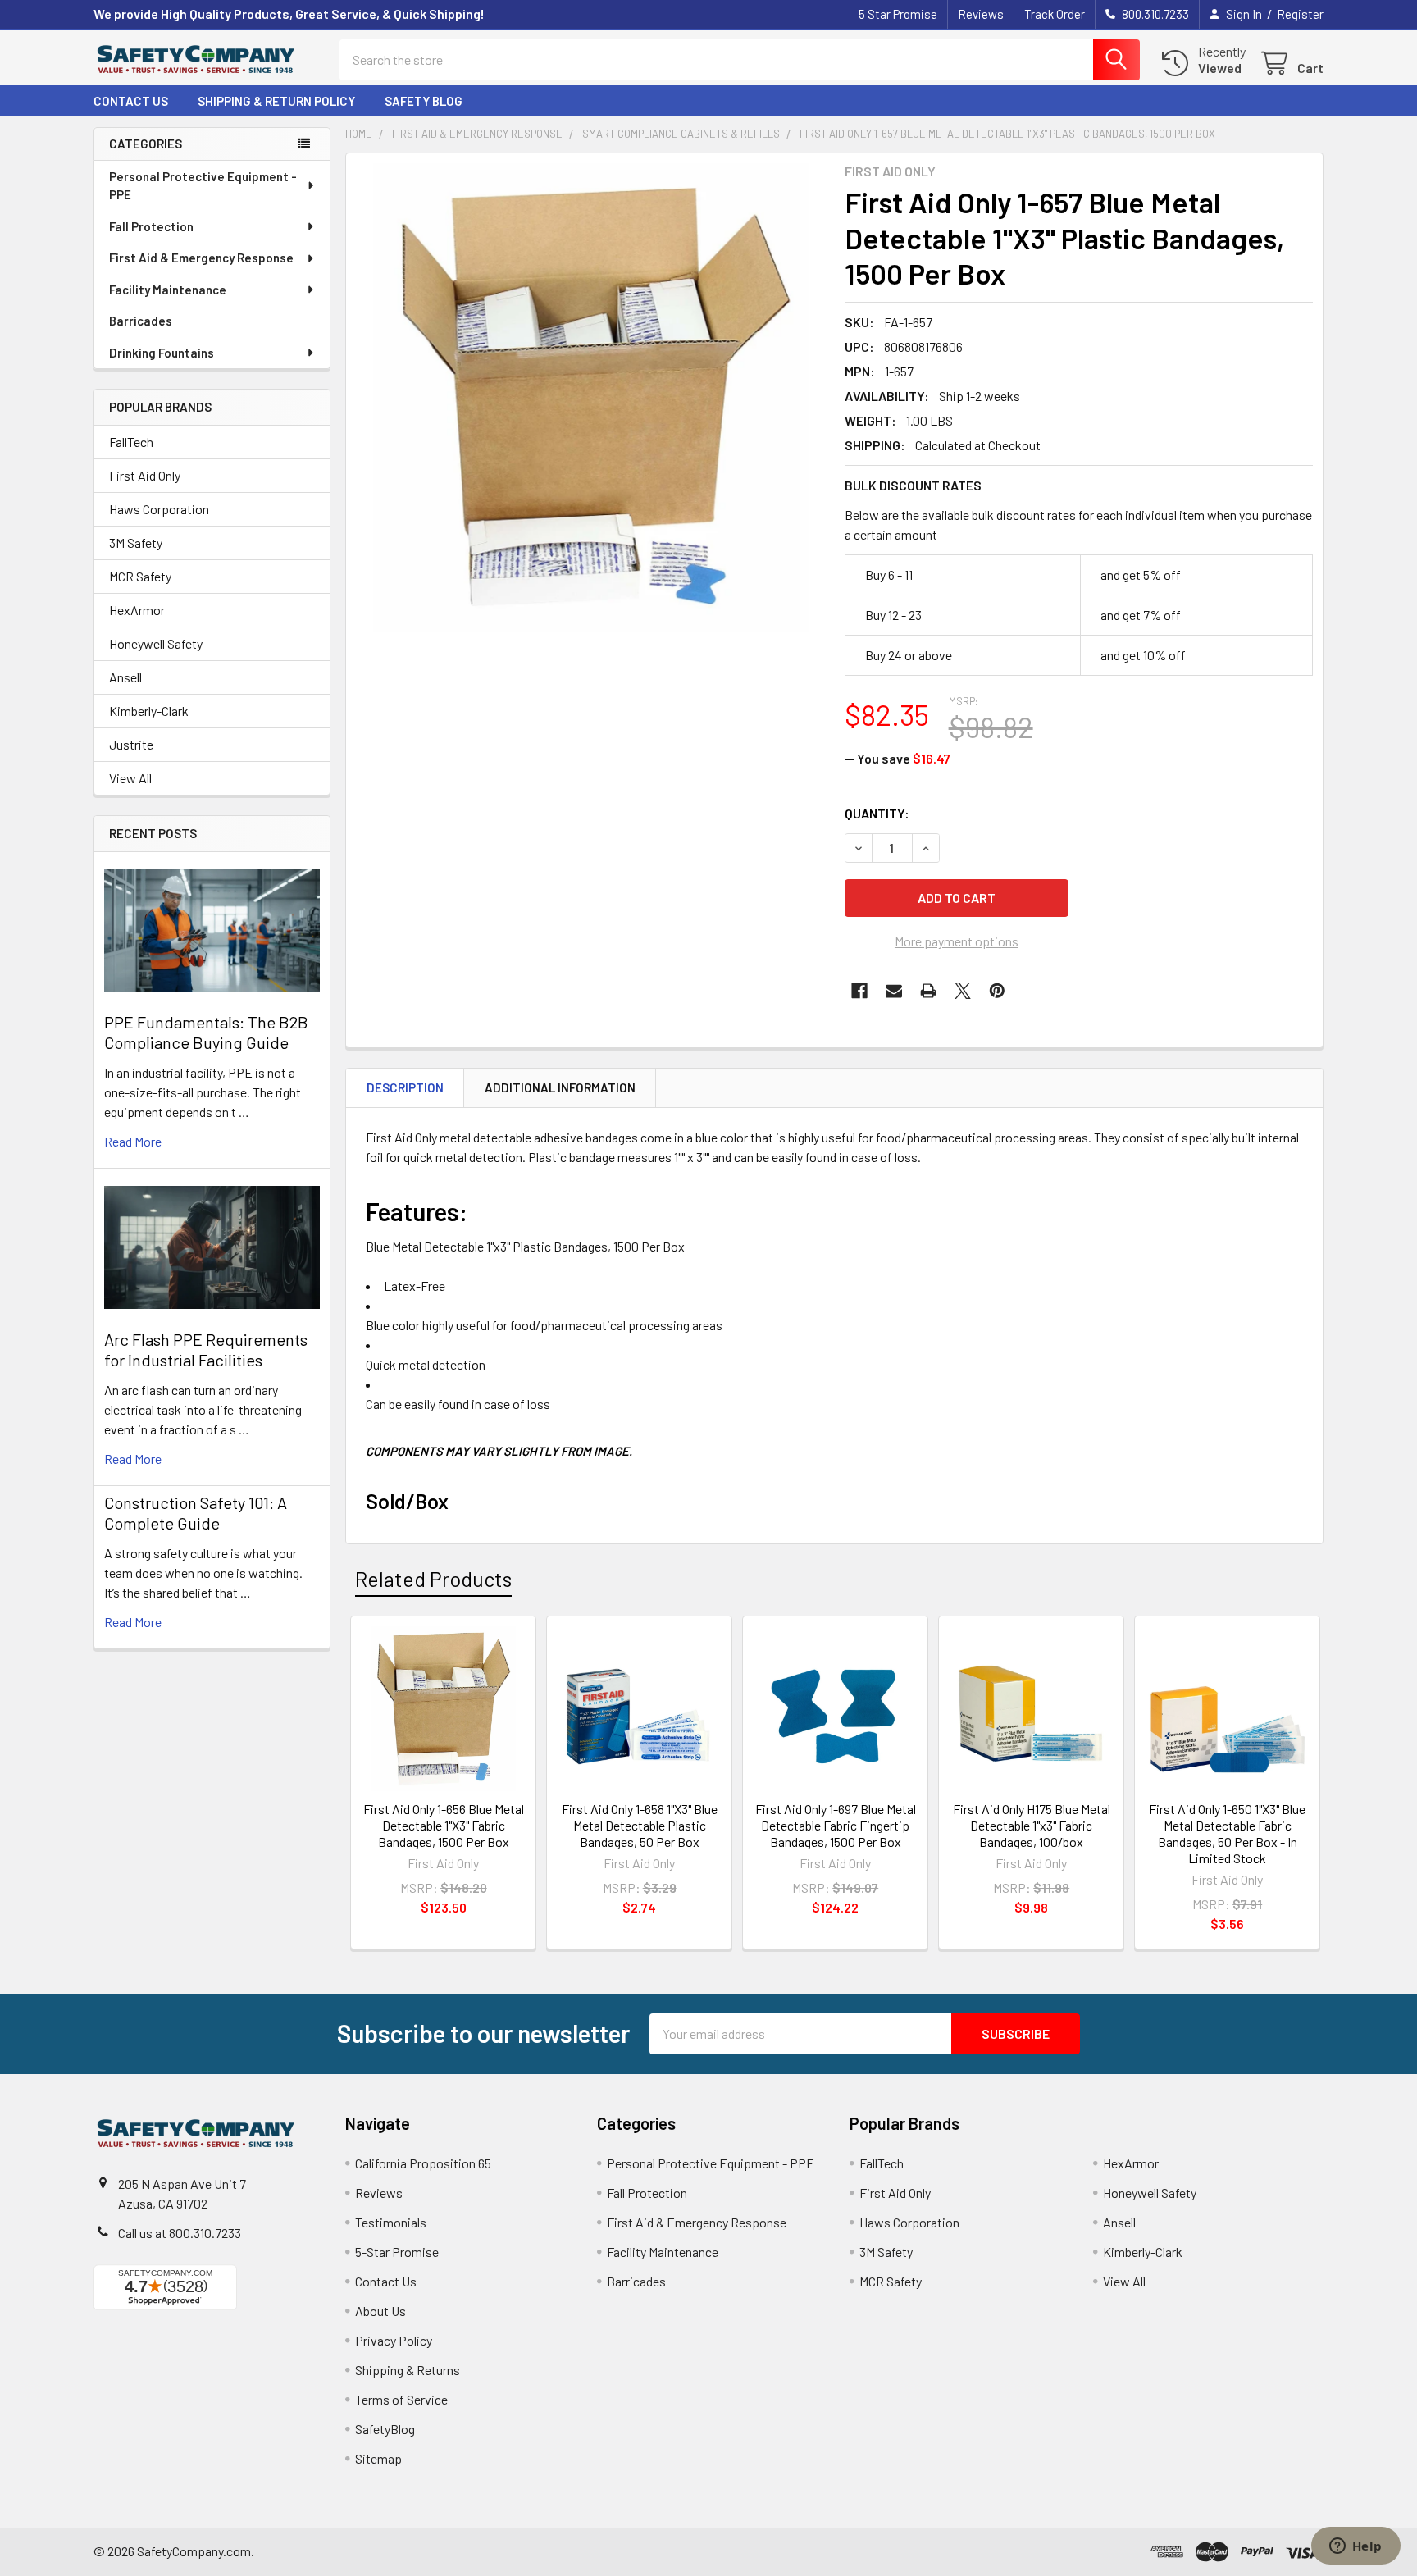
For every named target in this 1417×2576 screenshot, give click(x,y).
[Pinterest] (997, 991)
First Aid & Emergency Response (201, 258)
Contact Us (131, 101)
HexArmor (137, 610)
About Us (380, 2311)
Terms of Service (401, 2399)
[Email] (894, 991)
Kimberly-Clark (149, 711)
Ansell (125, 677)
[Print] (928, 991)
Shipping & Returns (408, 2370)
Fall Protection (151, 226)
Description (405, 1087)
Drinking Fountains (162, 353)
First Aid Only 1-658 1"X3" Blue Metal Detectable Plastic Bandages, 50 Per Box (640, 1825)
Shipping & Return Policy (276, 101)
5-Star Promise (397, 2252)
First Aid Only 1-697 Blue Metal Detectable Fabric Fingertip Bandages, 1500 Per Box (836, 1825)
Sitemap (378, 2458)
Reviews (981, 14)
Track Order (1055, 14)
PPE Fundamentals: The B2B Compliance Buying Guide (206, 1032)
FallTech (131, 442)
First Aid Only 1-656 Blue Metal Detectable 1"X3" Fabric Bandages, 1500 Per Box (444, 1825)
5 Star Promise (898, 14)
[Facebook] (859, 991)
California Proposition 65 (423, 2163)
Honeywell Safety (156, 643)
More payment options (957, 941)
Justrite (131, 744)
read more (133, 1141)
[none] (590, 398)
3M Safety (136, 543)
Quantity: (877, 813)
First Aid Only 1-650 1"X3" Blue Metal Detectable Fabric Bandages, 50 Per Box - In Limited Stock (1227, 1833)
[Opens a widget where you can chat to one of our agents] (1355, 2547)
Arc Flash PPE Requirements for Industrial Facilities (206, 1350)
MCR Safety (140, 576)
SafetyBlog (385, 2429)
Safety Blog (424, 101)
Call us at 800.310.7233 (180, 2233)
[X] (963, 991)
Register (1300, 14)
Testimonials (391, 2222)
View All (130, 778)
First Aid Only (145, 475)
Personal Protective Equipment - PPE (203, 186)
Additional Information (560, 1087)
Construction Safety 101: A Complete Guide (196, 1513)
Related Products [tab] (433, 1579)
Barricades (141, 321)
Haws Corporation (159, 509)
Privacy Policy (394, 2340)
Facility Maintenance (168, 290)
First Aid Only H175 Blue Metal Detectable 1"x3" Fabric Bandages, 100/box (1032, 1825)
